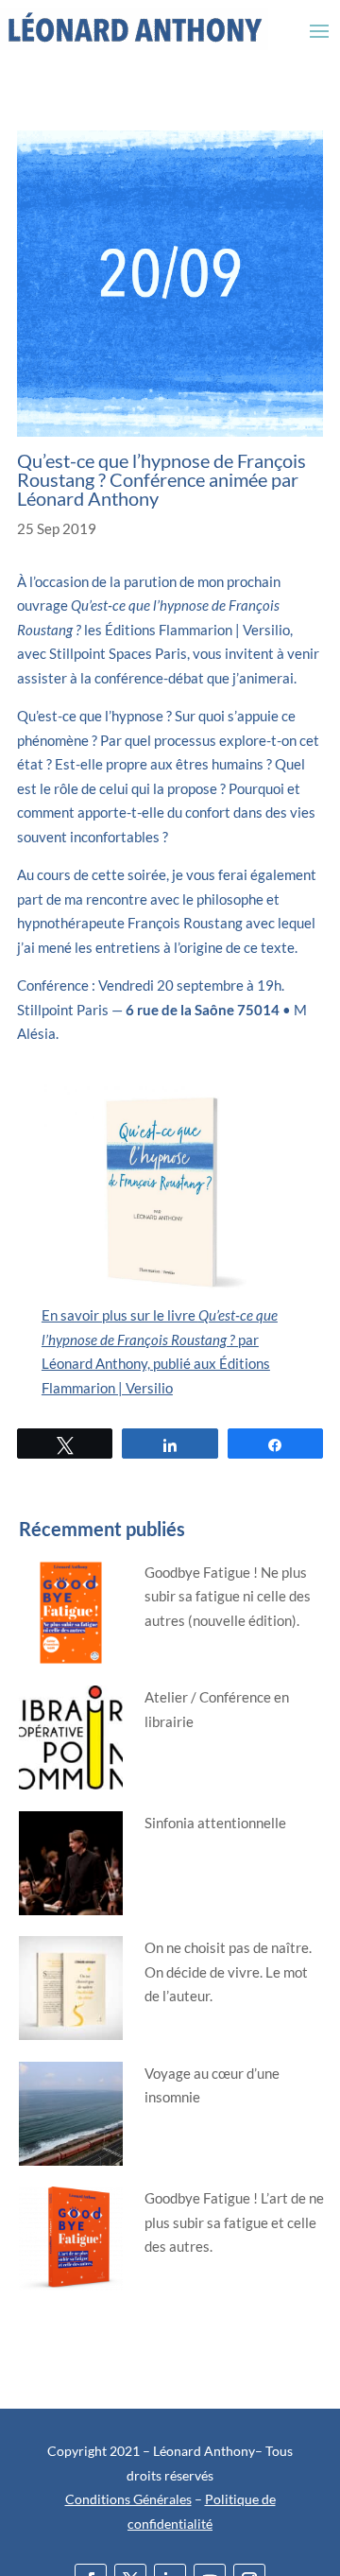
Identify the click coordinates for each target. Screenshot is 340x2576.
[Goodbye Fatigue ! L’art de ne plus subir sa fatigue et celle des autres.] (75, 2249)
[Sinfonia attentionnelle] (75, 1874)
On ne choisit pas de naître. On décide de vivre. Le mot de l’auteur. (228, 1971)
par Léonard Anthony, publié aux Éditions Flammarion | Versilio (156, 1364)
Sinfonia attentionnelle (215, 1823)
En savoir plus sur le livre (120, 1315)
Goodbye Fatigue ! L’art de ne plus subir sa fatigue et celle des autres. (234, 2222)
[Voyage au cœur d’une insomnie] (75, 2125)
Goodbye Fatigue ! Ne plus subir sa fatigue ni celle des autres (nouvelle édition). (228, 1596)
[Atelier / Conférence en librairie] (75, 1748)
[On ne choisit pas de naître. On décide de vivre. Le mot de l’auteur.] (75, 1999)
